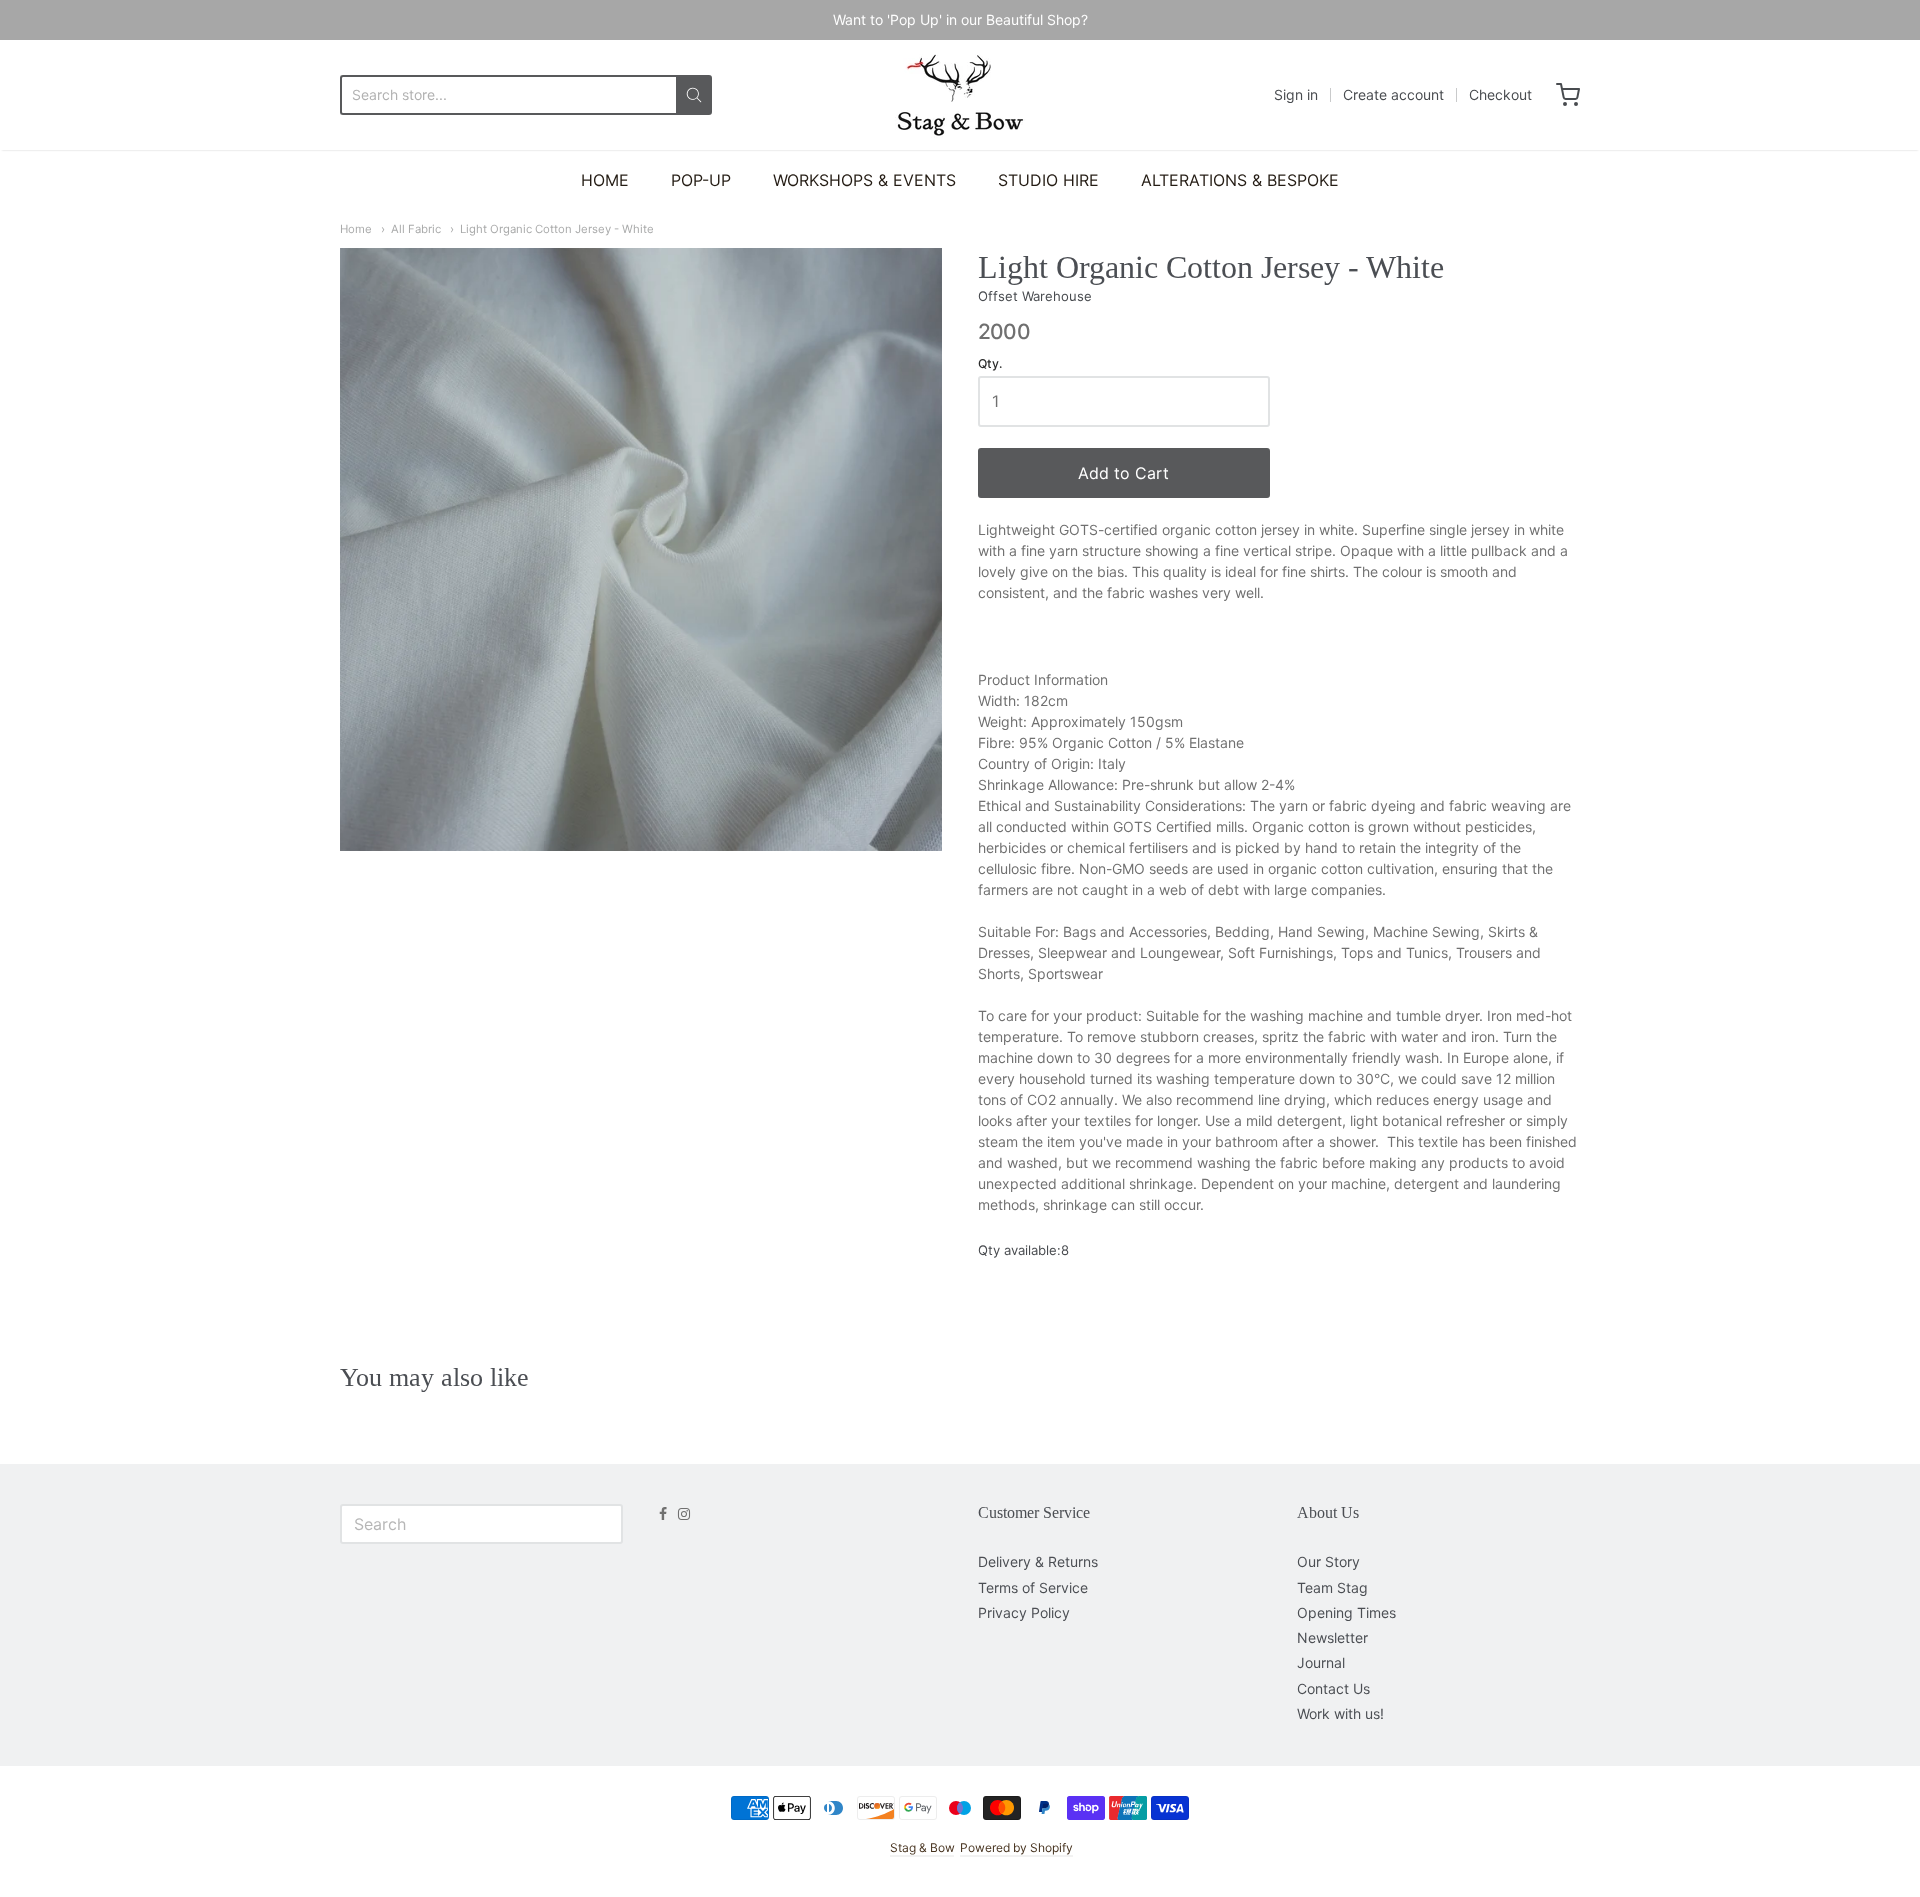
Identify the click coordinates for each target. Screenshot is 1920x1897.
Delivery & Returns (1038, 1561)
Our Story (1328, 1561)
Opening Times (1346, 1612)
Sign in (1296, 94)
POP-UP (701, 180)
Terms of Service (1033, 1587)
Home (356, 229)
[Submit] (694, 95)
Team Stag (1332, 1587)
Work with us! (1340, 1713)
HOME (605, 180)
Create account (1393, 94)
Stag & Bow (922, 1847)
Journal (1321, 1662)
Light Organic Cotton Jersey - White (557, 229)
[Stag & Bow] (960, 95)
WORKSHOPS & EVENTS (864, 180)
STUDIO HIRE (1048, 180)
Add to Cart (1123, 473)
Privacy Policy (1024, 1612)
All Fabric (416, 229)
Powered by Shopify (1016, 1847)
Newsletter (1332, 1637)
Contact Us (1333, 1688)
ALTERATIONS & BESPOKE (1240, 180)
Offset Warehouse (1035, 296)
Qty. (990, 364)
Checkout (1500, 94)
